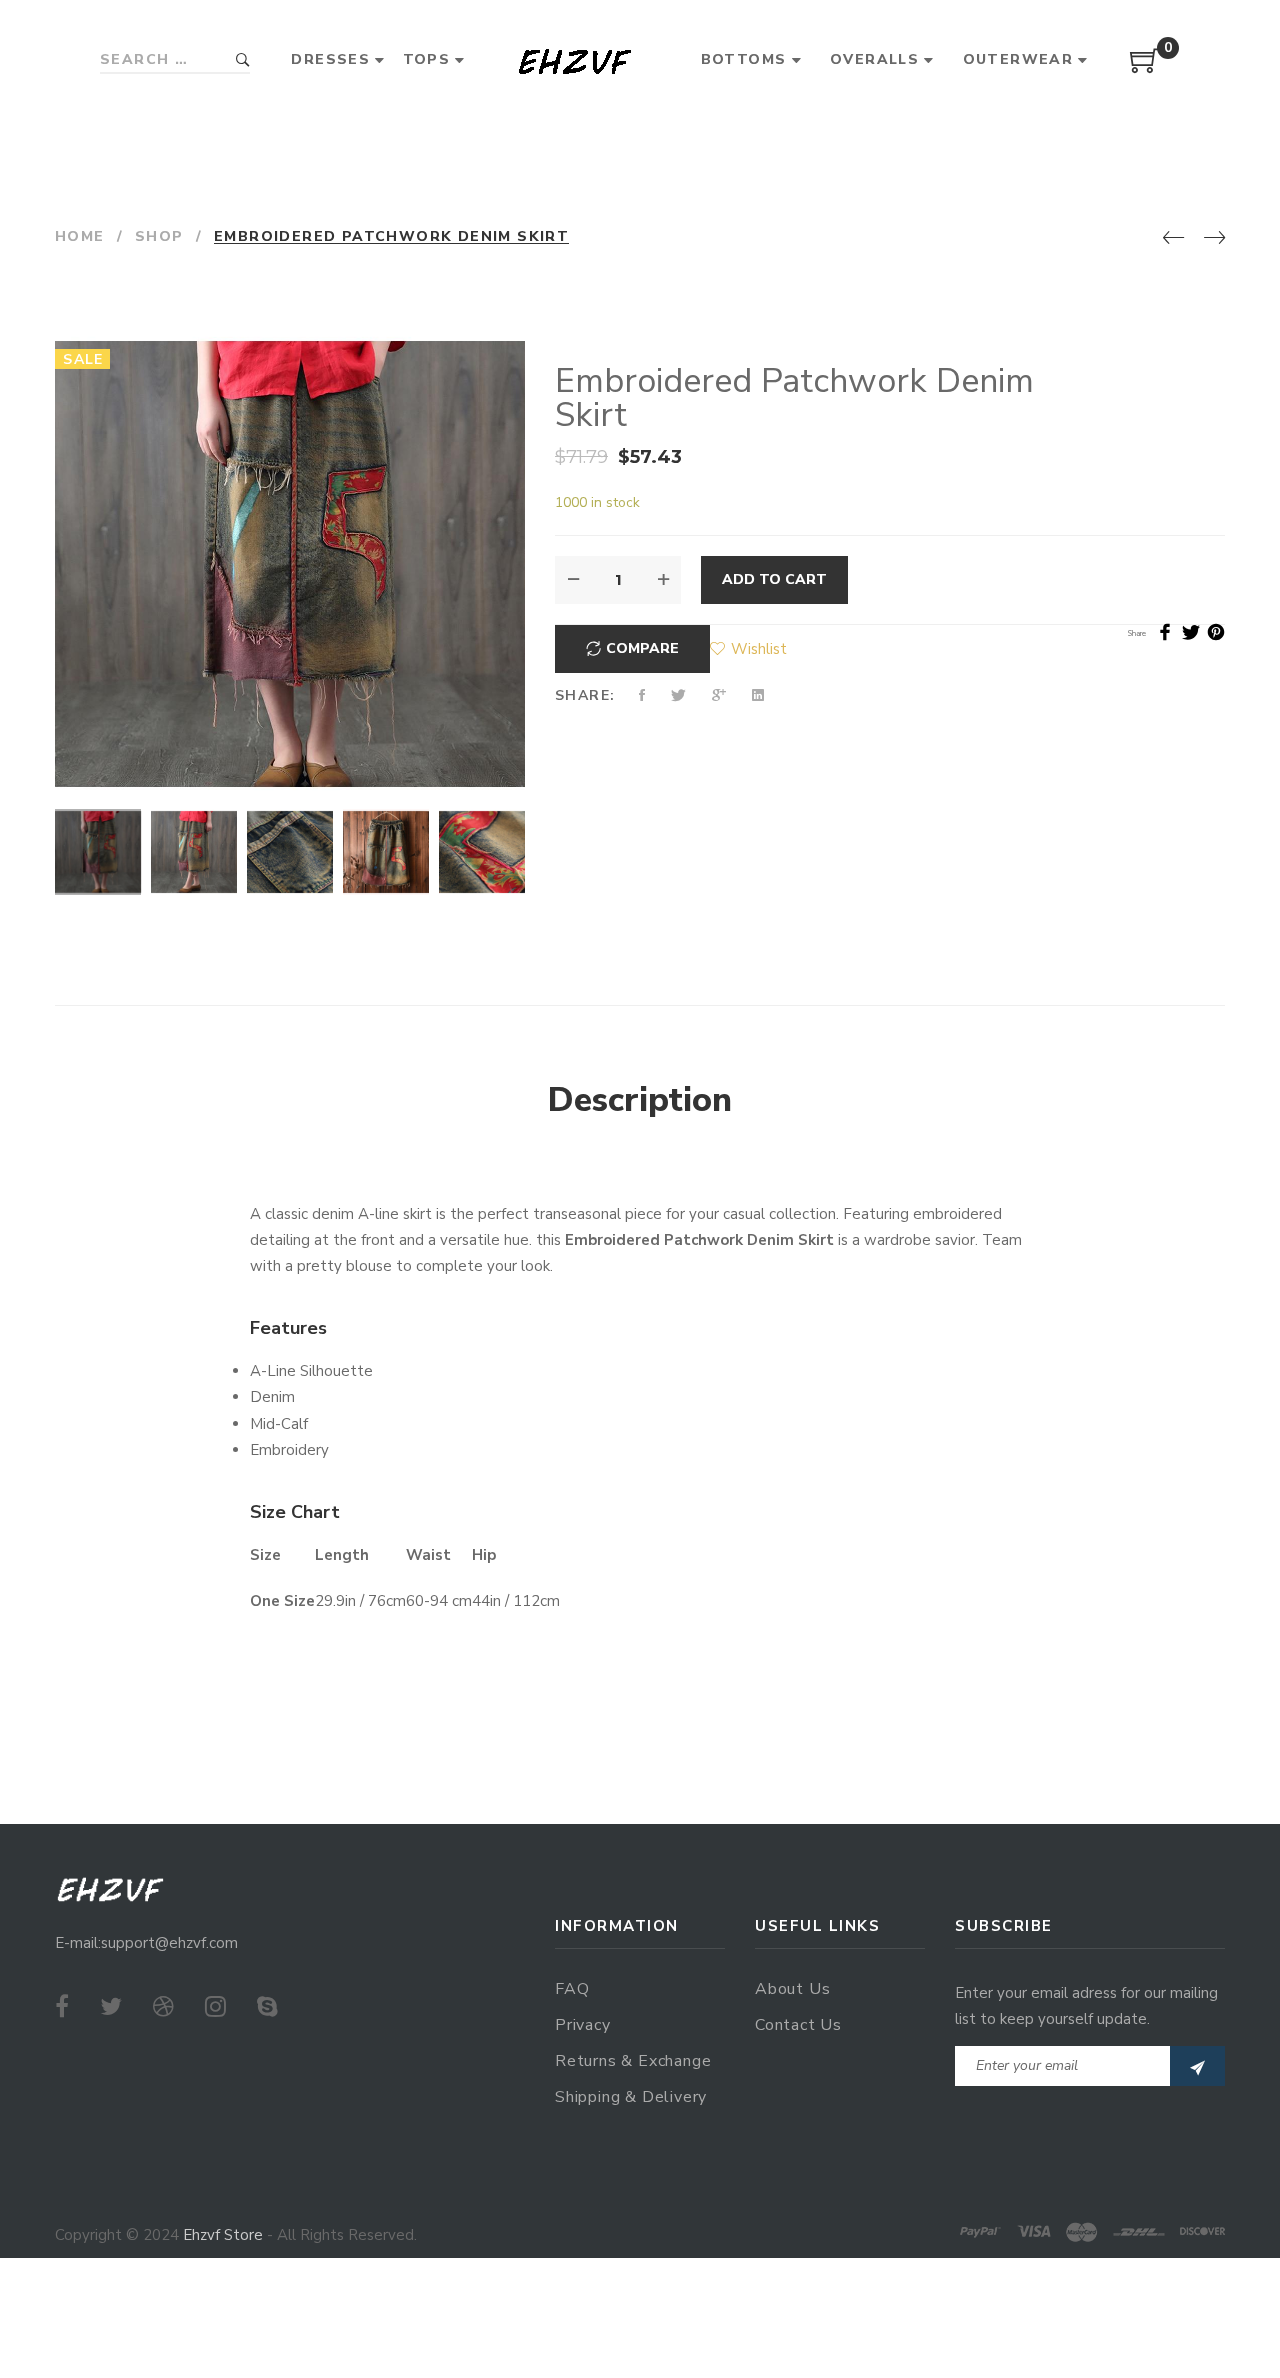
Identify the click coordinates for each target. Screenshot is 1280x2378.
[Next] (1214, 239)
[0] (1145, 68)
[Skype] (267, 2007)
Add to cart (774, 579)
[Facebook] (62, 2007)
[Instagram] (215, 2007)
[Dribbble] (163, 2007)
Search (243, 60)
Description (640, 1100)
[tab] (640, 1101)
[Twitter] (111, 2007)
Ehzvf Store (223, 2235)
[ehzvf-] (574, 60)
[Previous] (1173, 239)
